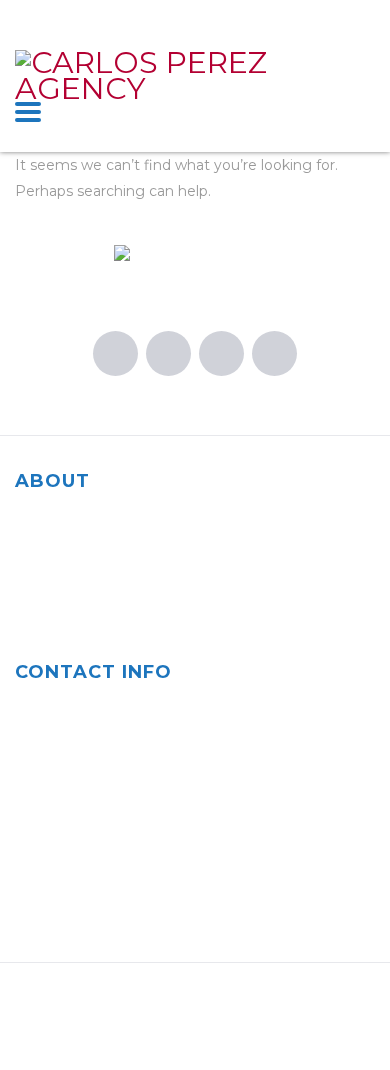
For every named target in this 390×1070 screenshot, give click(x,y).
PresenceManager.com (157, 1030)
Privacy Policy (326, 1030)
